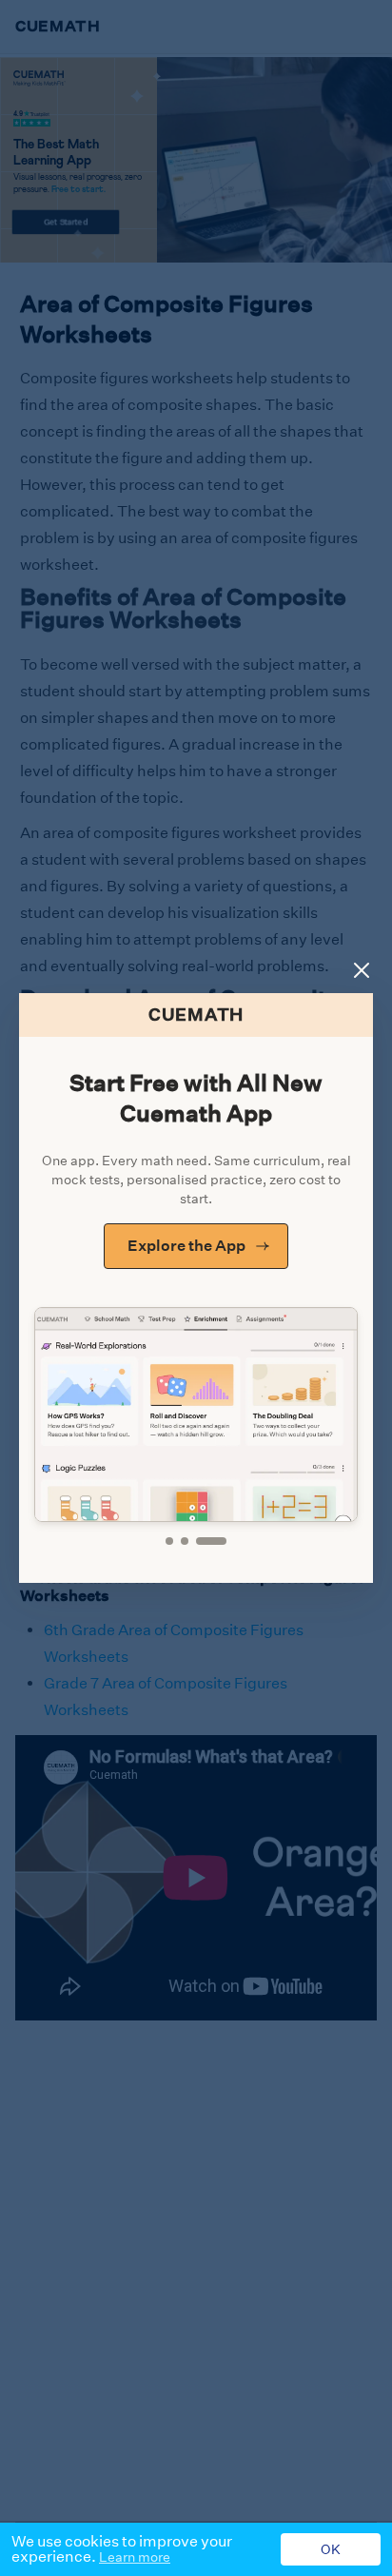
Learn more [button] (135, 2557)
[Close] (362, 970)
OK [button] (331, 2549)
